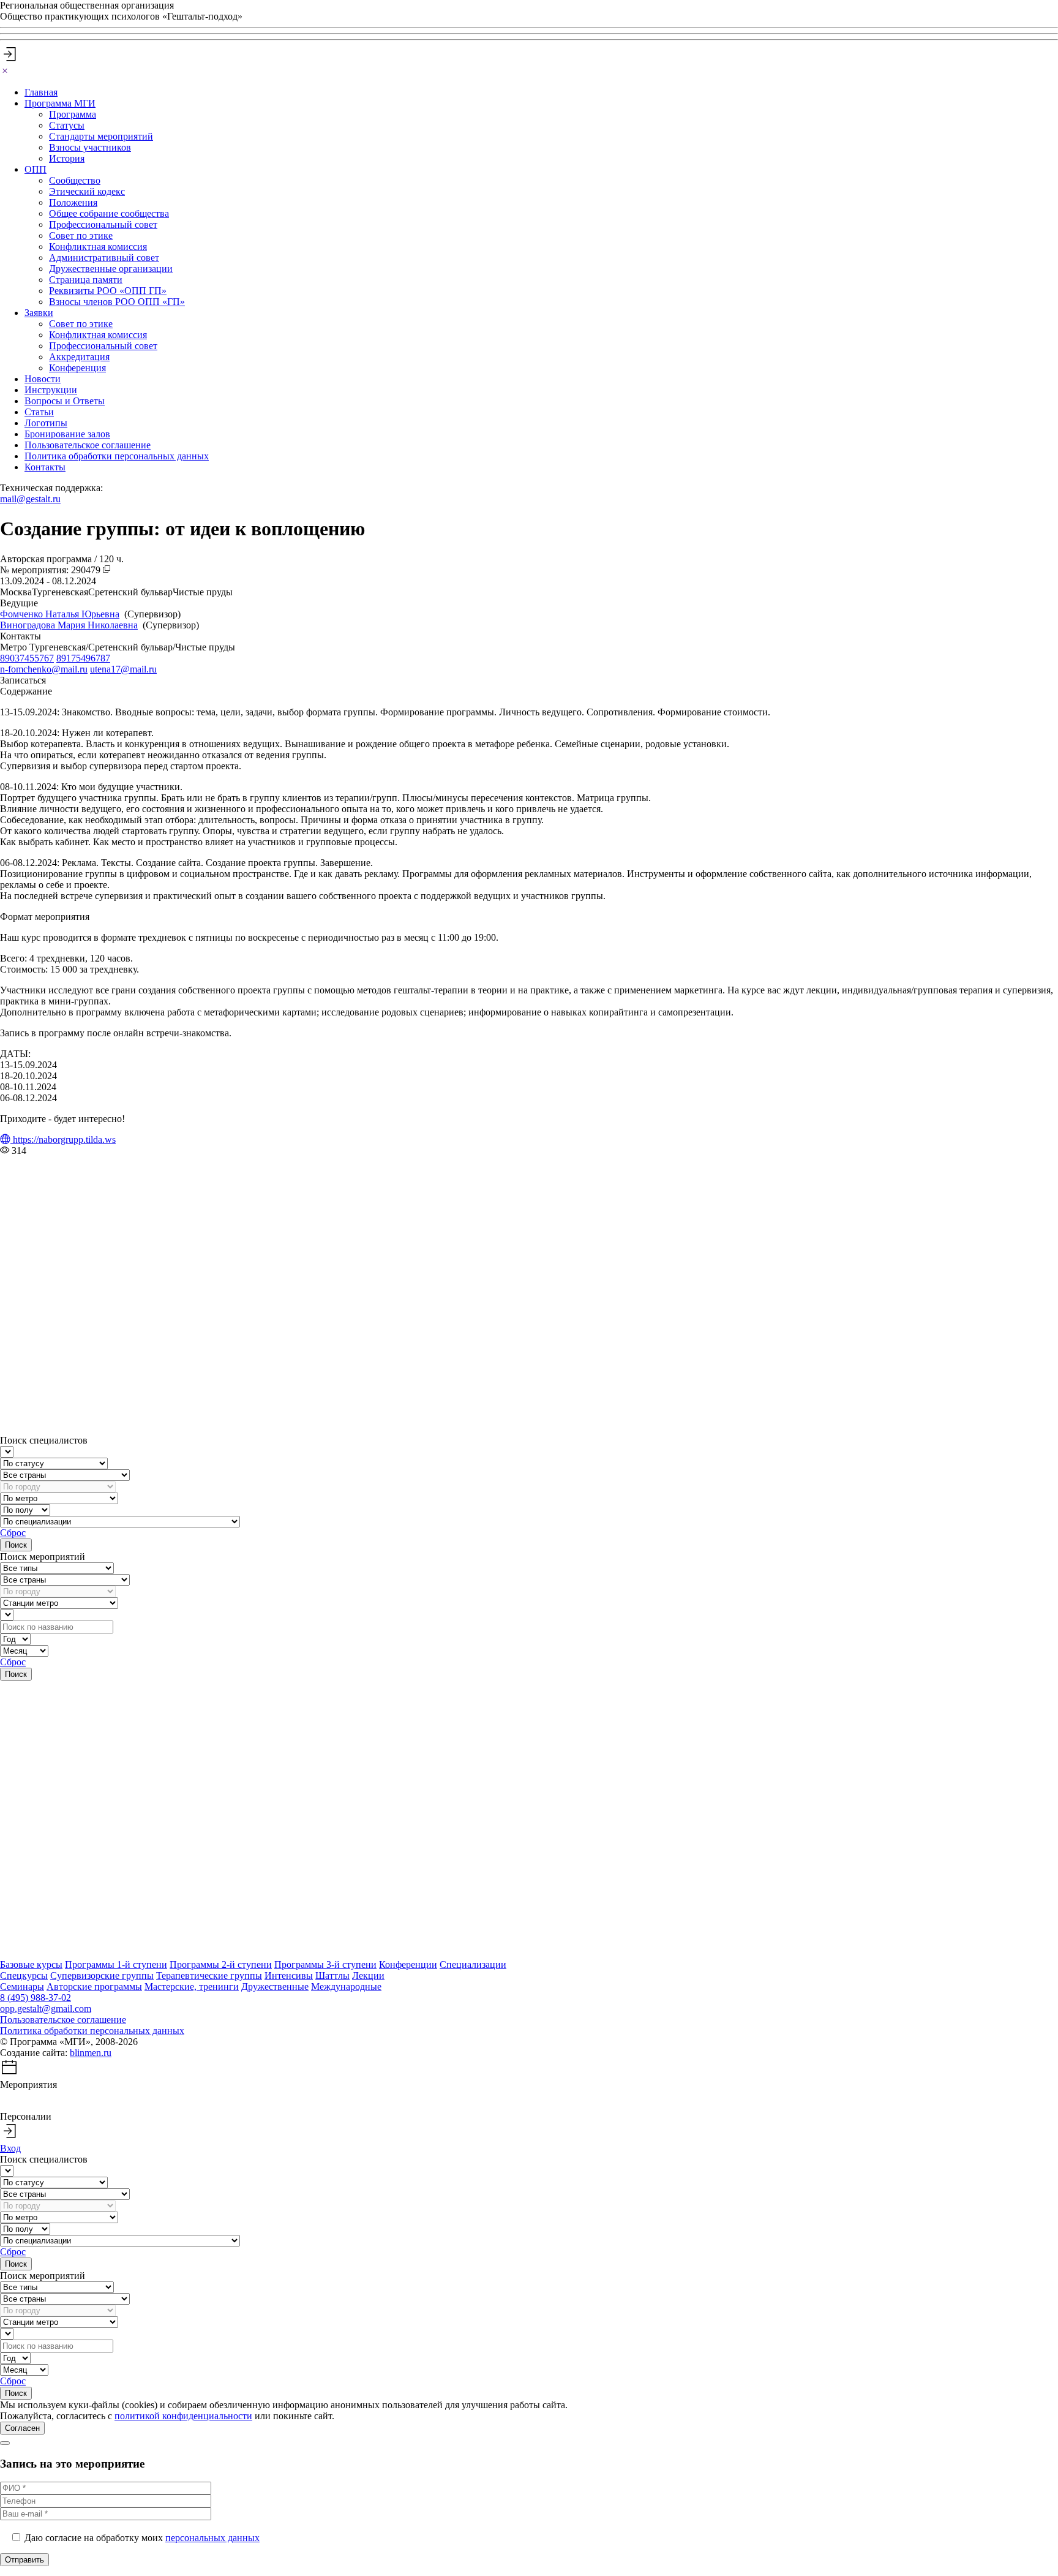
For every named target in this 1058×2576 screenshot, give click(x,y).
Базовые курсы (31, 1964)
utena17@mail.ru (123, 669)
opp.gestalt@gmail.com (46, 2009)
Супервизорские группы (102, 1975)
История (67, 158)
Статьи (39, 412)
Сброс (13, 1533)
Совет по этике (81, 235)
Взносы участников (90, 147)
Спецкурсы (24, 1975)
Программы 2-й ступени (221, 1964)
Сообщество (75, 180)
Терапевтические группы (209, 1975)
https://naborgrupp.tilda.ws (63, 1139)
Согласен (22, 2428)
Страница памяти (86, 280)
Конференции (408, 1964)
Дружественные (275, 1987)
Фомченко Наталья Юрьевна (60, 614)
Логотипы (46, 423)
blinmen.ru (91, 2053)
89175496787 (83, 658)
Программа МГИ (60, 103)
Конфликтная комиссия (98, 247)
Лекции (368, 1975)
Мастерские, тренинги (192, 1987)
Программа (73, 114)
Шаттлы (332, 1975)
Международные (346, 1987)
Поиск (16, 1545)
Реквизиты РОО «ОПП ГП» (108, 291)
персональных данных (212, 2538)
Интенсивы (289, 1975)
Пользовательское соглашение (88, 445)
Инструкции (51, 390)
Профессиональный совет (103, 224)
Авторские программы (94, 1987)
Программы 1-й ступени (116, 1964)
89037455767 (27, 658)
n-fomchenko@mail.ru (44, 669)
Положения (73, 202)
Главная (41, 92)
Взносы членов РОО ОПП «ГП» (117, 302)
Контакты (45, 467)
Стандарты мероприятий (101, 136)
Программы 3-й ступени (325, 1964)
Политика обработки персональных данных (117, 456)
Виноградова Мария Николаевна (69, 625)
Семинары (22, 1987)
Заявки (39, 313)
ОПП (36, 169)
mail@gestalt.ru (30, 499)
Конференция (77, 368)
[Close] (5, 71)
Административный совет (104, 258)
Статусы (67, 125)
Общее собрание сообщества (109, 213)
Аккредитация (79, 357)
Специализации (473, 1964)
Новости (43, 379)
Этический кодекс (87, 191)
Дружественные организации (111, 269)
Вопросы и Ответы (65, 401)
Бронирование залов (67, 434)
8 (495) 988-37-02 (36, 1998)
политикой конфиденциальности (183, 2416)
